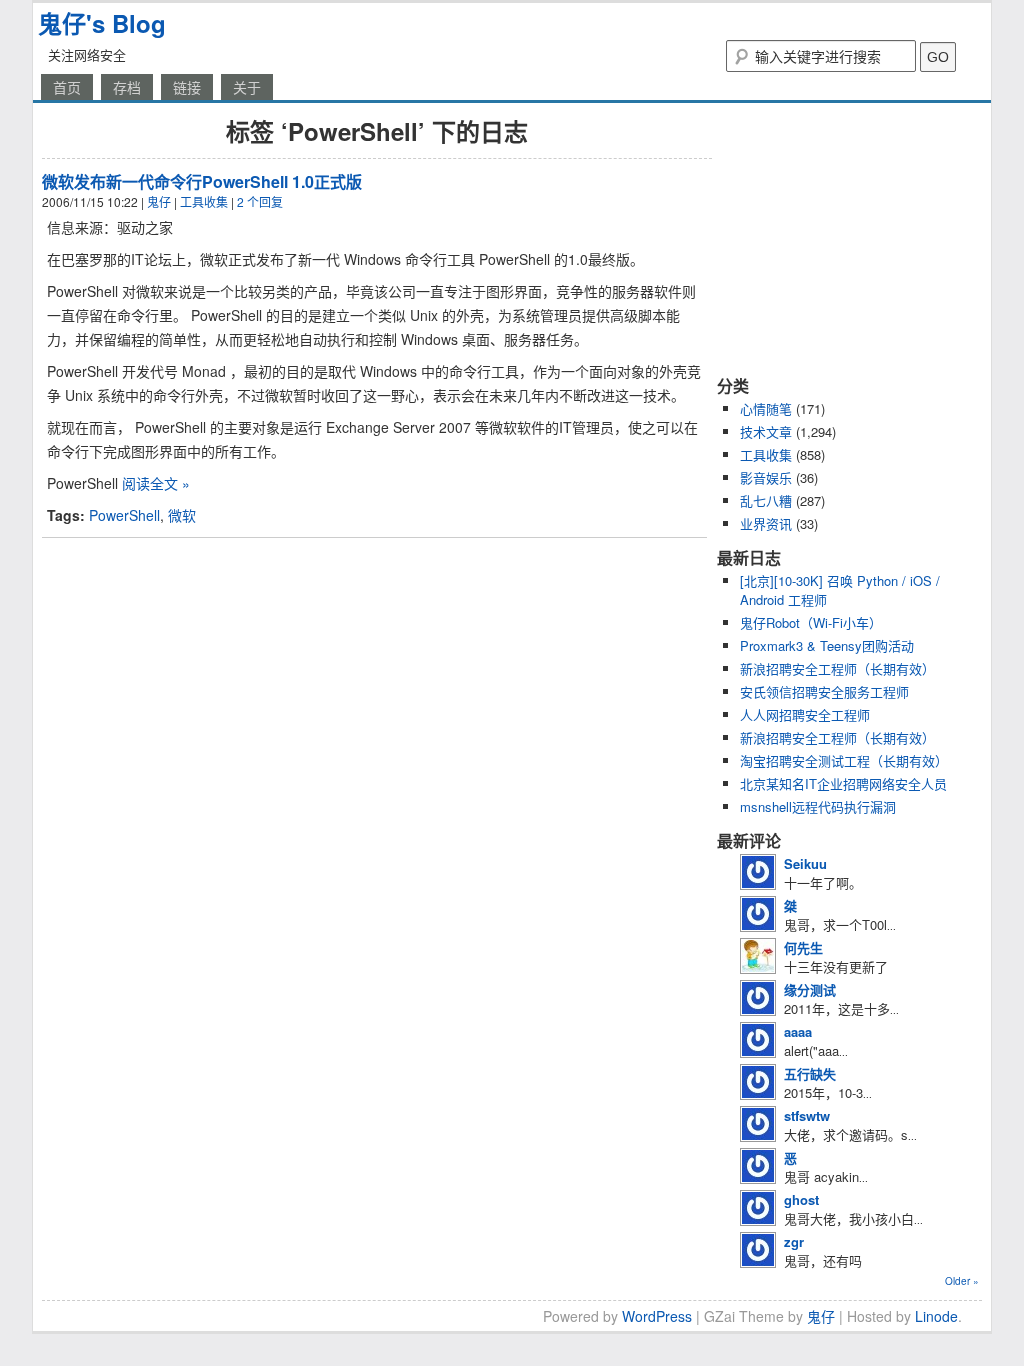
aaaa (798, 1031)
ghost (801, 1199)
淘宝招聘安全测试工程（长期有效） (844, 760)
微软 (182, 515)
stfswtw (807, 1115)
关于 (247, 87)
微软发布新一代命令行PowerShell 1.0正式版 (202, 181)
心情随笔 (766, 408)
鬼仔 (159, 201)
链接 (187, 87)
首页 (67, 87)
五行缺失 (810, 1073)
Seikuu (805, 863)
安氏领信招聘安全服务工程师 (824, 691)
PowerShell (124, 515)
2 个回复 (260, 201)
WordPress (657, 1316)
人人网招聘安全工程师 (805, 714)
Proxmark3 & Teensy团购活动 (827, 645)
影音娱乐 (766, 477)
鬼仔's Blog (102, 23)
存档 (127, 87)
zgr (794, 1241)
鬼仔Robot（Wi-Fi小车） (811, 622)
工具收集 (204, 201)
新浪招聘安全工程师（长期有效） (837, 668)
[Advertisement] (842, 238)
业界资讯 (766, 523)
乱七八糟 (766, 500)
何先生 (803, 947)
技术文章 (766, 431)
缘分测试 (810, 989)
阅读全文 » (156, 483)
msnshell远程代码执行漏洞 (818, 806)
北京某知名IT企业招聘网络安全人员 (843, 783)
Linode (936, 1316)
